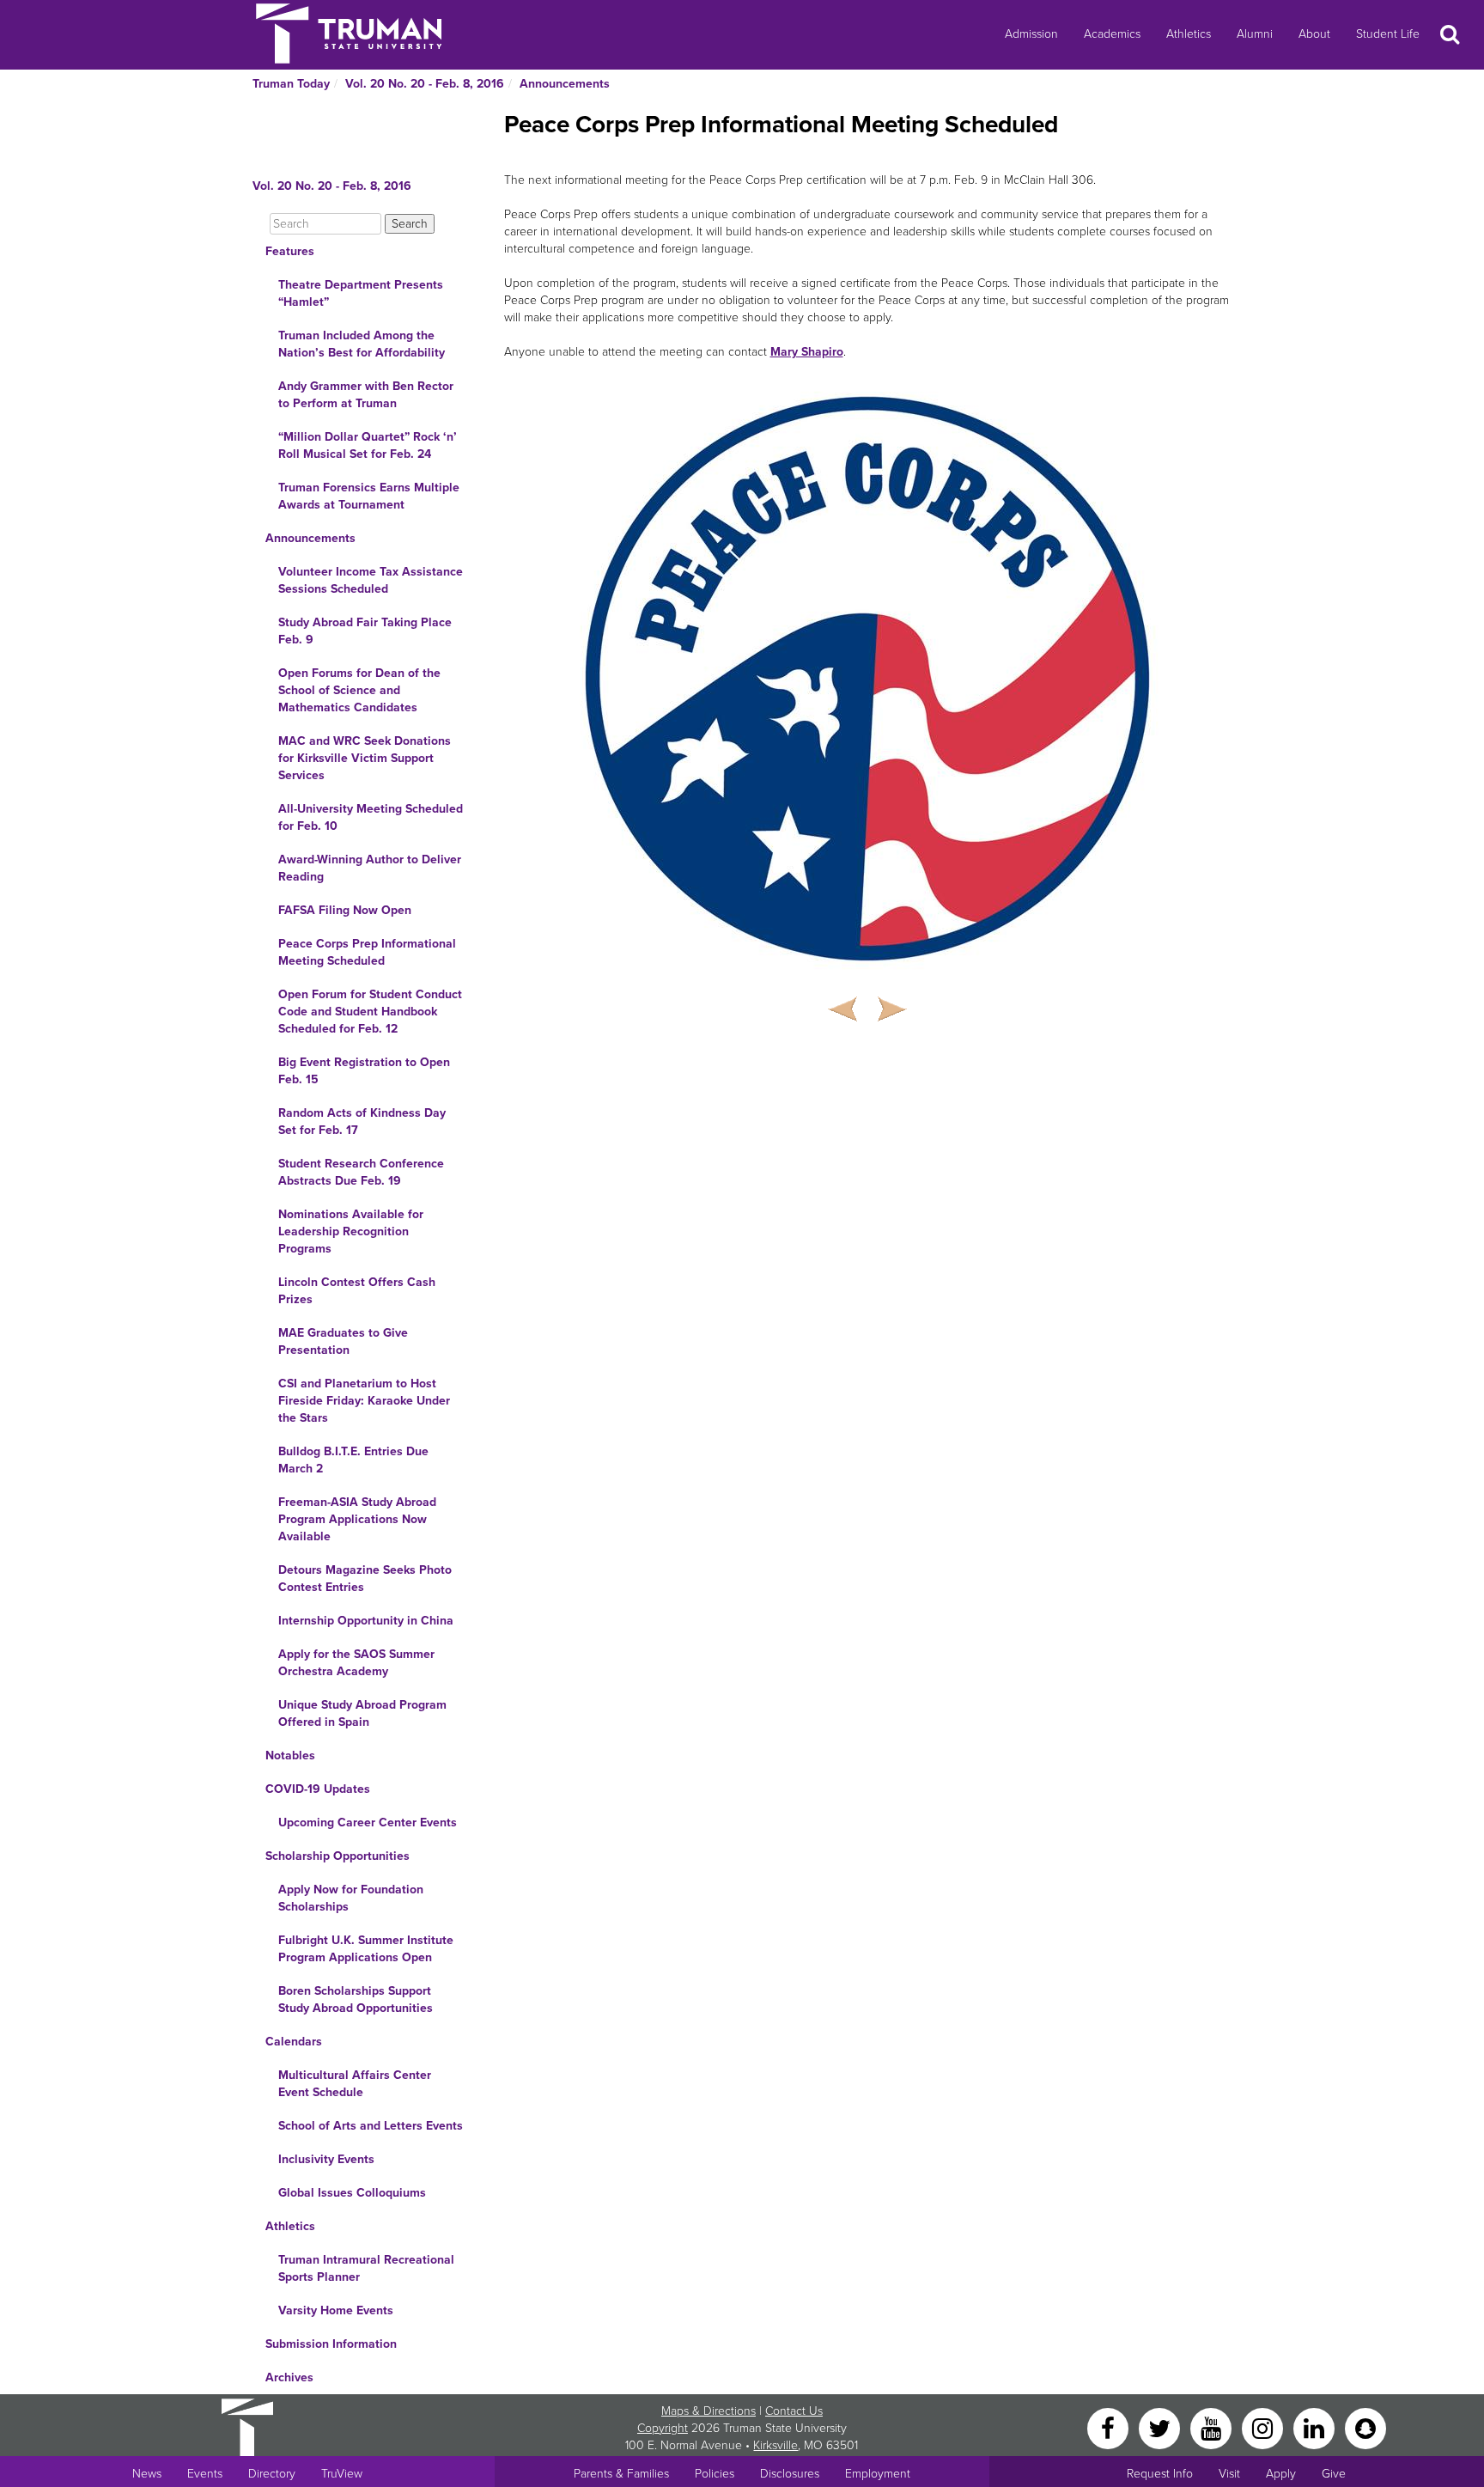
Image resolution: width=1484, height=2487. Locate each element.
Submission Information (331, 2344)
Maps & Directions (709, 2411)
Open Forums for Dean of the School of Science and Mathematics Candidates (359, 690)
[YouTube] (1213, 2427)
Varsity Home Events (336, 2310)
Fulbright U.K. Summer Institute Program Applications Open (366, 1949)
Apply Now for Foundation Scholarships (351, 1898)
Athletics (1189, 34)
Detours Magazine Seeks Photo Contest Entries (365, 1579)
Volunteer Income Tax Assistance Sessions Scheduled (371, 580)
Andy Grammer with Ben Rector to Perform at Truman (366, 395)
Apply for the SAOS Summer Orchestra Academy (356, 1663)
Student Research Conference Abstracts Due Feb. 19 (361, 1172)
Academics (1112, 34)
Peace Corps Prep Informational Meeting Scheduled (367, 952)
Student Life (1388, 34)
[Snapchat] (1365, 2427)
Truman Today (291, 84)
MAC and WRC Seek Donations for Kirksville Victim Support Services (365, 758)
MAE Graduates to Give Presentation (343, 1341)
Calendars (294, 2042)
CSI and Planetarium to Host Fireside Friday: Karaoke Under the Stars (364, 1401)
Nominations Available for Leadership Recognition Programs (351, 1231)
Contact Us (794, 2411)
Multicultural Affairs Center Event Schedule (355, 2084)
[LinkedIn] (1316, 2427)
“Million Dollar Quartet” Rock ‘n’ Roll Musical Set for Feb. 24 (368, 445)
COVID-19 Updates (318, 1789)
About (1314, 34)
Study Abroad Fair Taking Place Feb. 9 (365, 631)
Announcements (565, 84)
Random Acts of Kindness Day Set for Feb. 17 (362, 1122)
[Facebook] (1110, 2427)
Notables (290, 1756)
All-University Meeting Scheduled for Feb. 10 (371, 817)
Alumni (1255, 34)
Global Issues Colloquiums (352, 2193)
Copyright (663, 2428)
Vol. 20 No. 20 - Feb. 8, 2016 (425, 84)
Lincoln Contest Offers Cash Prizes (357, 1291)
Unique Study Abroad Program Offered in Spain (362, 1713)
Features (290, 251)
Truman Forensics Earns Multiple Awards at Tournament (369, 496)
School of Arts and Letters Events (371, 2126)
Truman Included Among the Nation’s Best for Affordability (362, 344)
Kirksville (775, 2445)
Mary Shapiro (807, 352)
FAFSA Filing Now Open (345, 910)
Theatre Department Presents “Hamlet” (361, 293)
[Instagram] (1264, 2427)
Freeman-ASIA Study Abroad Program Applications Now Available (357, 1519)
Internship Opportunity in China (366, 1621)
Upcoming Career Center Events (368, 1823)
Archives (289, 2377)
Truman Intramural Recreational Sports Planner (366, 2268)
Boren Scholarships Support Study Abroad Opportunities (356, 1999)
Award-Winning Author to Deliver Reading (370, 868)
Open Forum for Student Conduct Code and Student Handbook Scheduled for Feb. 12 (370, 1012)
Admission (1031, 34)
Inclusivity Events (326, 2159)
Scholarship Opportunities (338, 1856)
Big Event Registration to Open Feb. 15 (364, 1071)
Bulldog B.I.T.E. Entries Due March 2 (353, 1460)
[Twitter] (1161, 2427)
